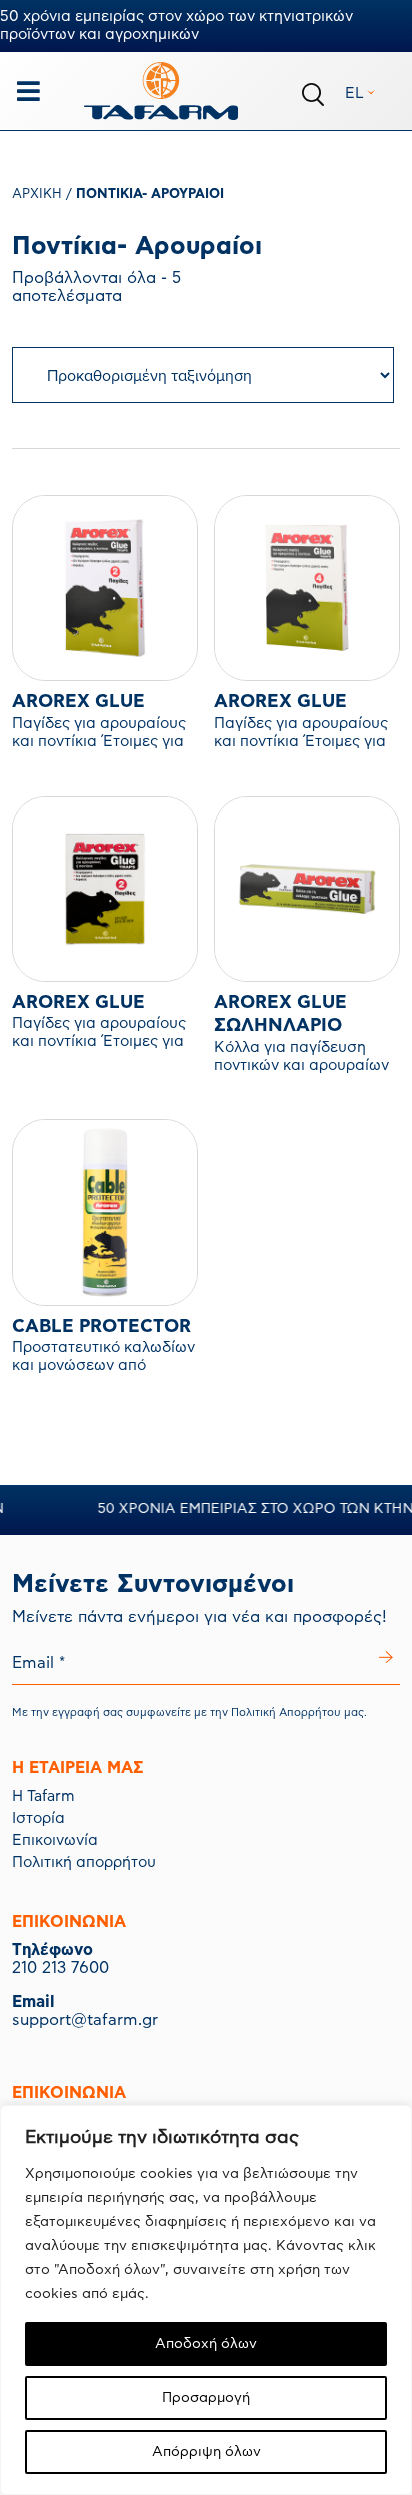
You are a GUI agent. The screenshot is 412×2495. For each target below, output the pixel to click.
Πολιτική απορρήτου (84, 1862)
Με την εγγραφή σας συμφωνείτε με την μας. (189, 1712)
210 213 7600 (60, 1968)
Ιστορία (38, 1818)
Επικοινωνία (55, 1840)
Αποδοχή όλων (206, 2344)
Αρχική (37, 194)
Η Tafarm (43, 1796)
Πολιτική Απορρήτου (286, 1712)
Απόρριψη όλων (206, 2452)
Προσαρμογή (206, 2398)
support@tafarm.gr (85, 2020)
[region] (206, 2300)
